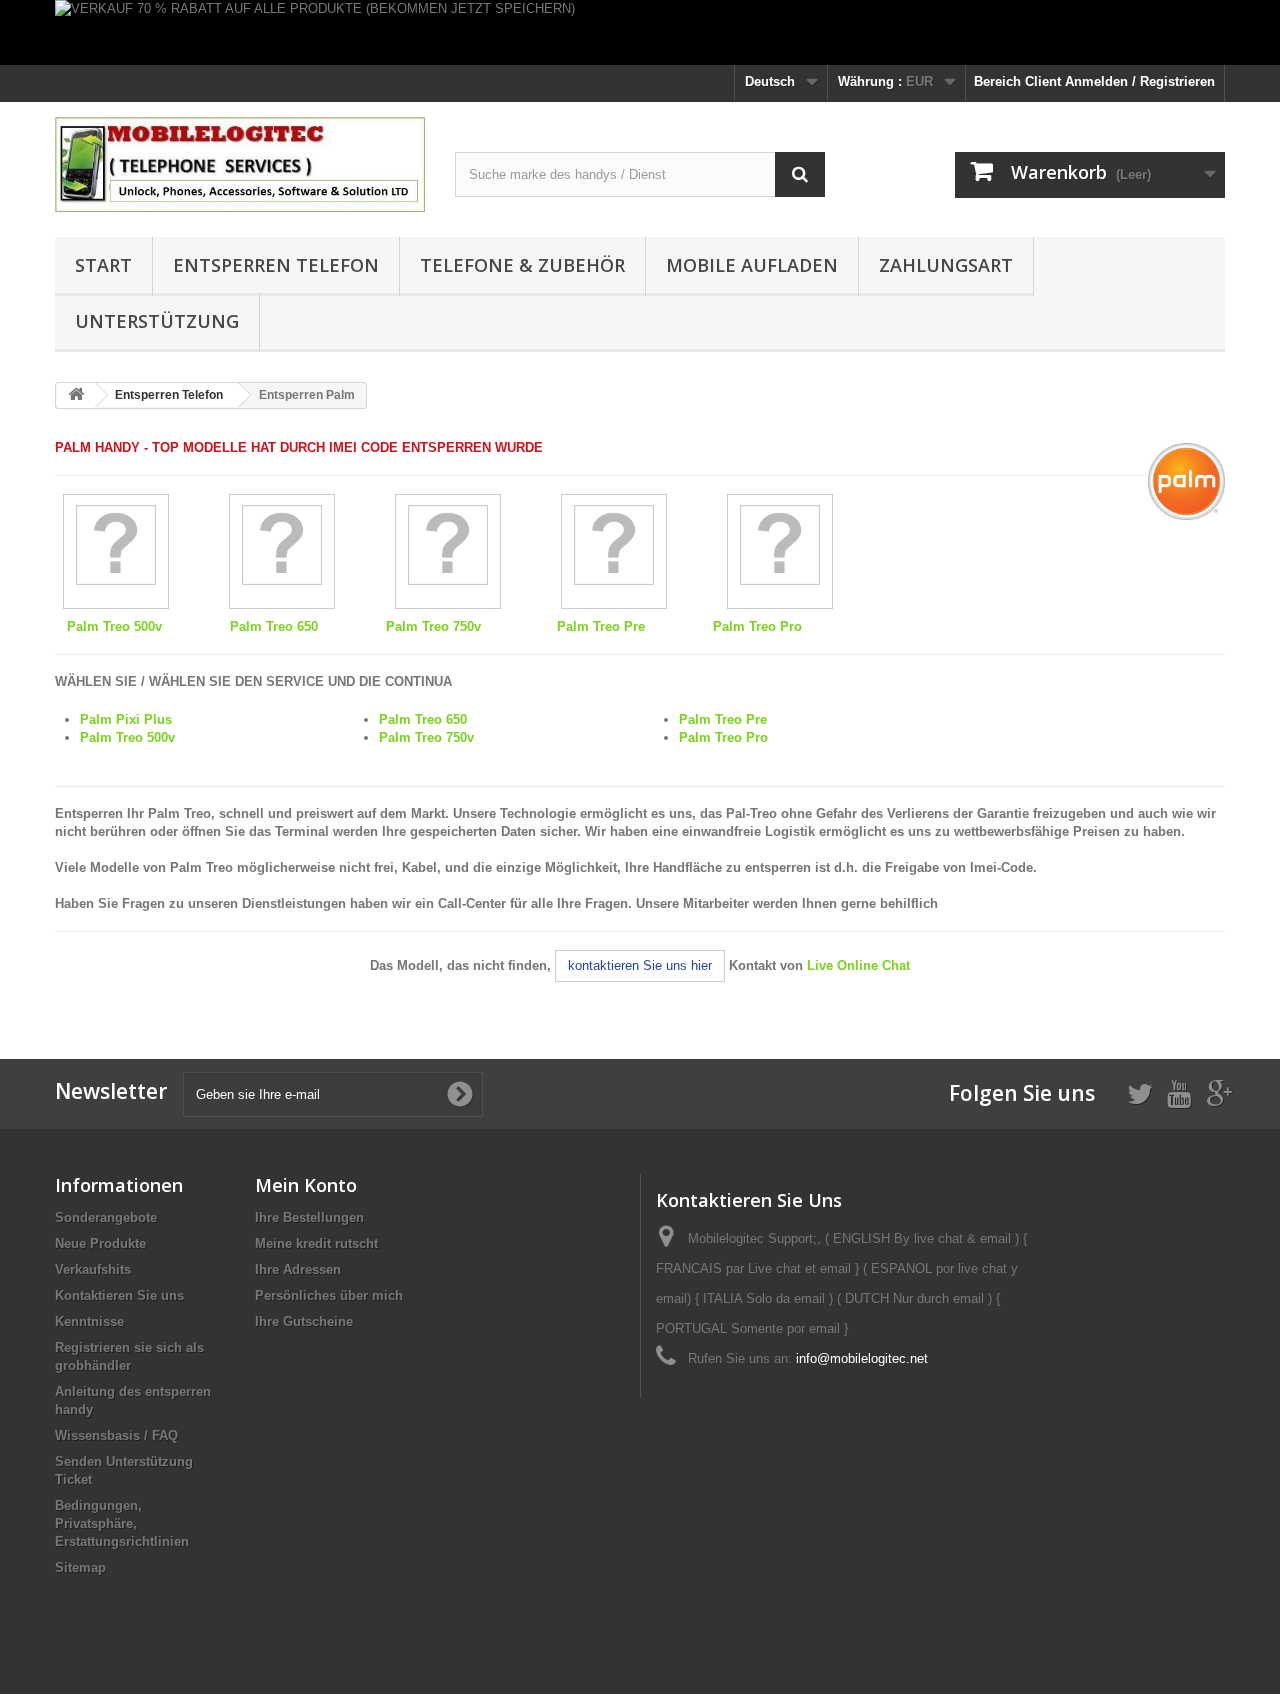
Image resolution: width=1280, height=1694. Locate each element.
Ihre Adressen (298, 1269)
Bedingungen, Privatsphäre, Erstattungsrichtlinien (122, 1523)
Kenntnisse (89, 1321)
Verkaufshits (93, 1269)
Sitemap (80, 1567)
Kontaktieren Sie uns (119, 1295)
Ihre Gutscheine (304, 1321)
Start (103, 265)
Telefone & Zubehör (522, 265)
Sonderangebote (106, 1217)
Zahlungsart (946, 265)
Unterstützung (157, 321)
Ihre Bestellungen (309, 1217)
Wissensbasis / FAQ (116, 1435)
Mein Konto (306, 1185)
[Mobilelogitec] (240, 164)
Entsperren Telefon (276, 265)
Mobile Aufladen (752, 265)
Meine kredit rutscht (316, 1243)
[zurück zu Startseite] (76, 395)
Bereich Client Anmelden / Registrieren (1094, 81)
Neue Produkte (100, 1243)
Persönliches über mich (329, 1295)
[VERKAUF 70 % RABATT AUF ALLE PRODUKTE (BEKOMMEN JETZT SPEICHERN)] (640, 32)
